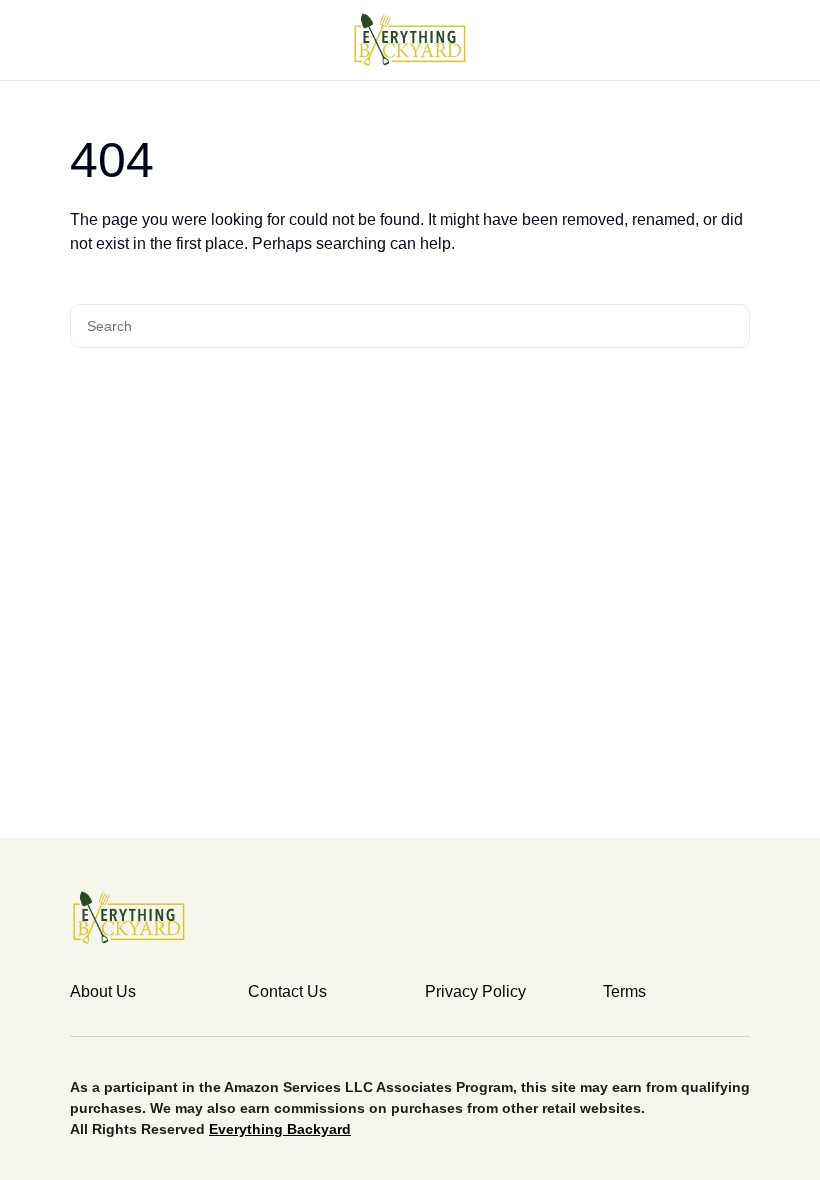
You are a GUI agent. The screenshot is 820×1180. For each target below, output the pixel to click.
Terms (624, 991)
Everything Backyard (280, 1129)
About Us (103, 991)
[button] (76, 40)
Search (731, 326)
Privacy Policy (475, 991)
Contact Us (287, 991)
